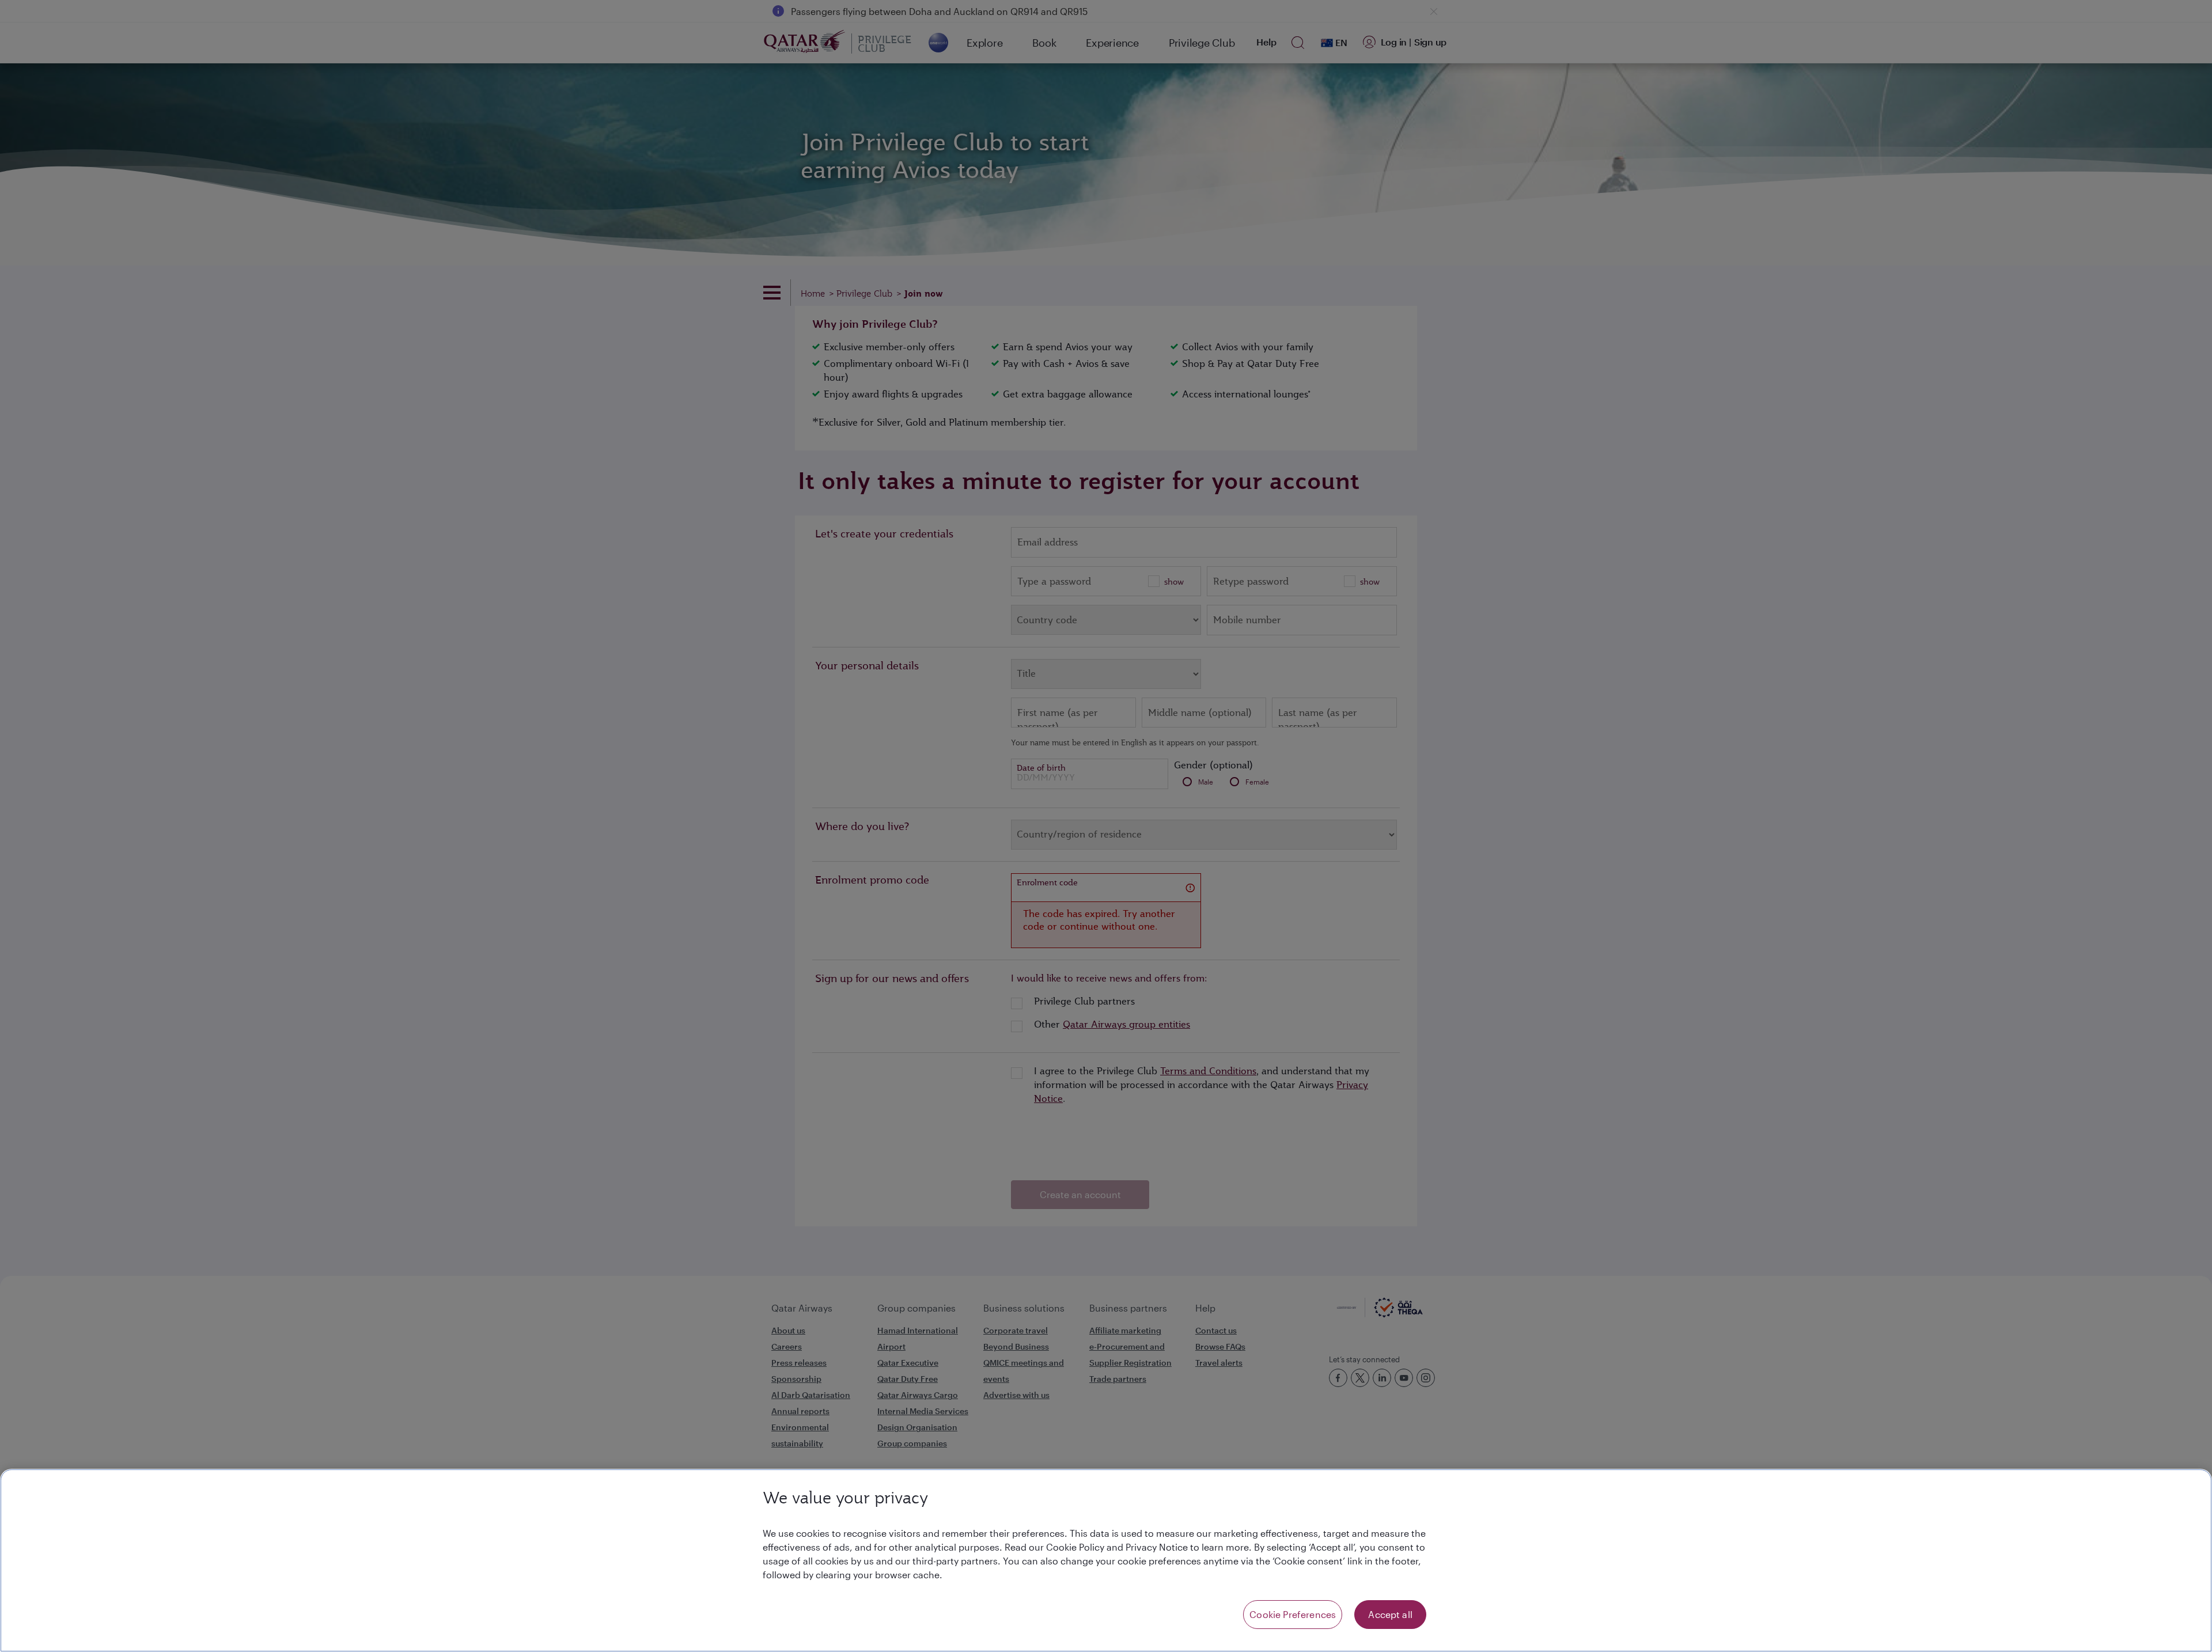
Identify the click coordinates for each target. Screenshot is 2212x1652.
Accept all (1390, 1614)
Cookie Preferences (1293, 1614)
